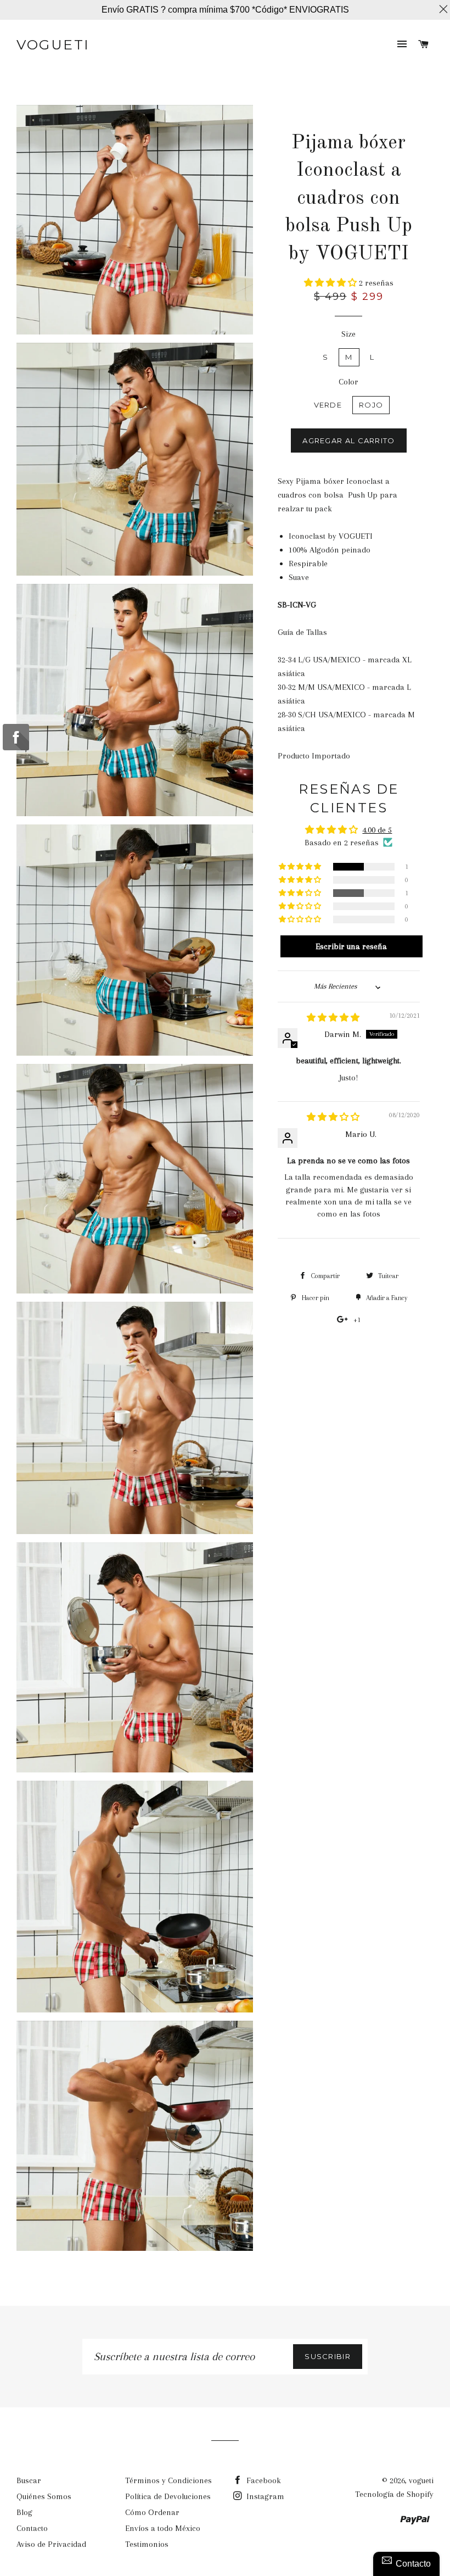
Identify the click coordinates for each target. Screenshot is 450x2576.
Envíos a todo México (163, 2528)
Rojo (371, 405)
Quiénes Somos (44, 2496)
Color (348, 382)
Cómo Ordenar (152, 2512)
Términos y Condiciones (168, 2480)
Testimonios (147, 2544)
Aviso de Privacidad (51, 2544)
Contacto (32, 2528)
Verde (328, 405)
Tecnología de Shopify (394, 2494)
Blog (24, 2512)
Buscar (29, 2480)
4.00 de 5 (377, 830)
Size (348, 334)
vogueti (53, 44)
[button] (331, 283)
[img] (333, 1018)
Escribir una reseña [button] (351, 946)
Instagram (264, 2496)
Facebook (263, 2480)
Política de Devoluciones (168, 2496)
